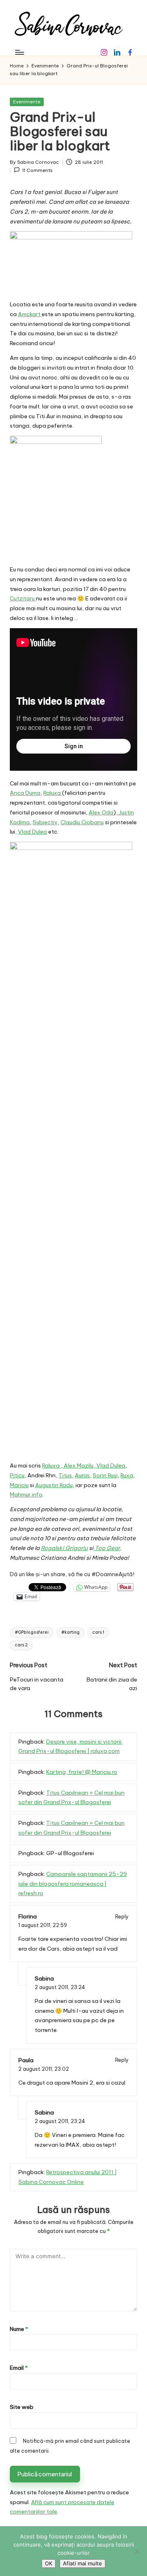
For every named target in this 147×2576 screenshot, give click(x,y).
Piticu (17, 1475)
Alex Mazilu (78, 1465)
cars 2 (21, 1645)
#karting (70, 1632)
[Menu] (19, 52)
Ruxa (127, 1475)
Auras (82, 1475)
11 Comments (37, 170)
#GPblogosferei (32, 1632)
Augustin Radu (54, 1485)
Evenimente (27, 102)
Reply (122, 1917)
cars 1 (98, 1632)
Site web (22, 2407)
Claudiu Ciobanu (82, 822)
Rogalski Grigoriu (64, 1548)
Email (19, 2368)
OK (49, 2563)
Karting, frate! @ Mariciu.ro (82, 1772)
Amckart (30, 314)
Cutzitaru (23, 598)
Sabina (44, 1978)
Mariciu (19, 1485)
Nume (19, 2329)
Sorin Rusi (105, 1475)
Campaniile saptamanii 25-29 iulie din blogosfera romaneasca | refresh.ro (73, 1884)
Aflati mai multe (82, 2563)
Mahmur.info (26, 1494)
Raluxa (53, 793)
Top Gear (107, 1548)
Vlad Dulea (32, 832)
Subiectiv (45, 822)
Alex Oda (101, 812)
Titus (65, 1475)
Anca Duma (25, 793)
